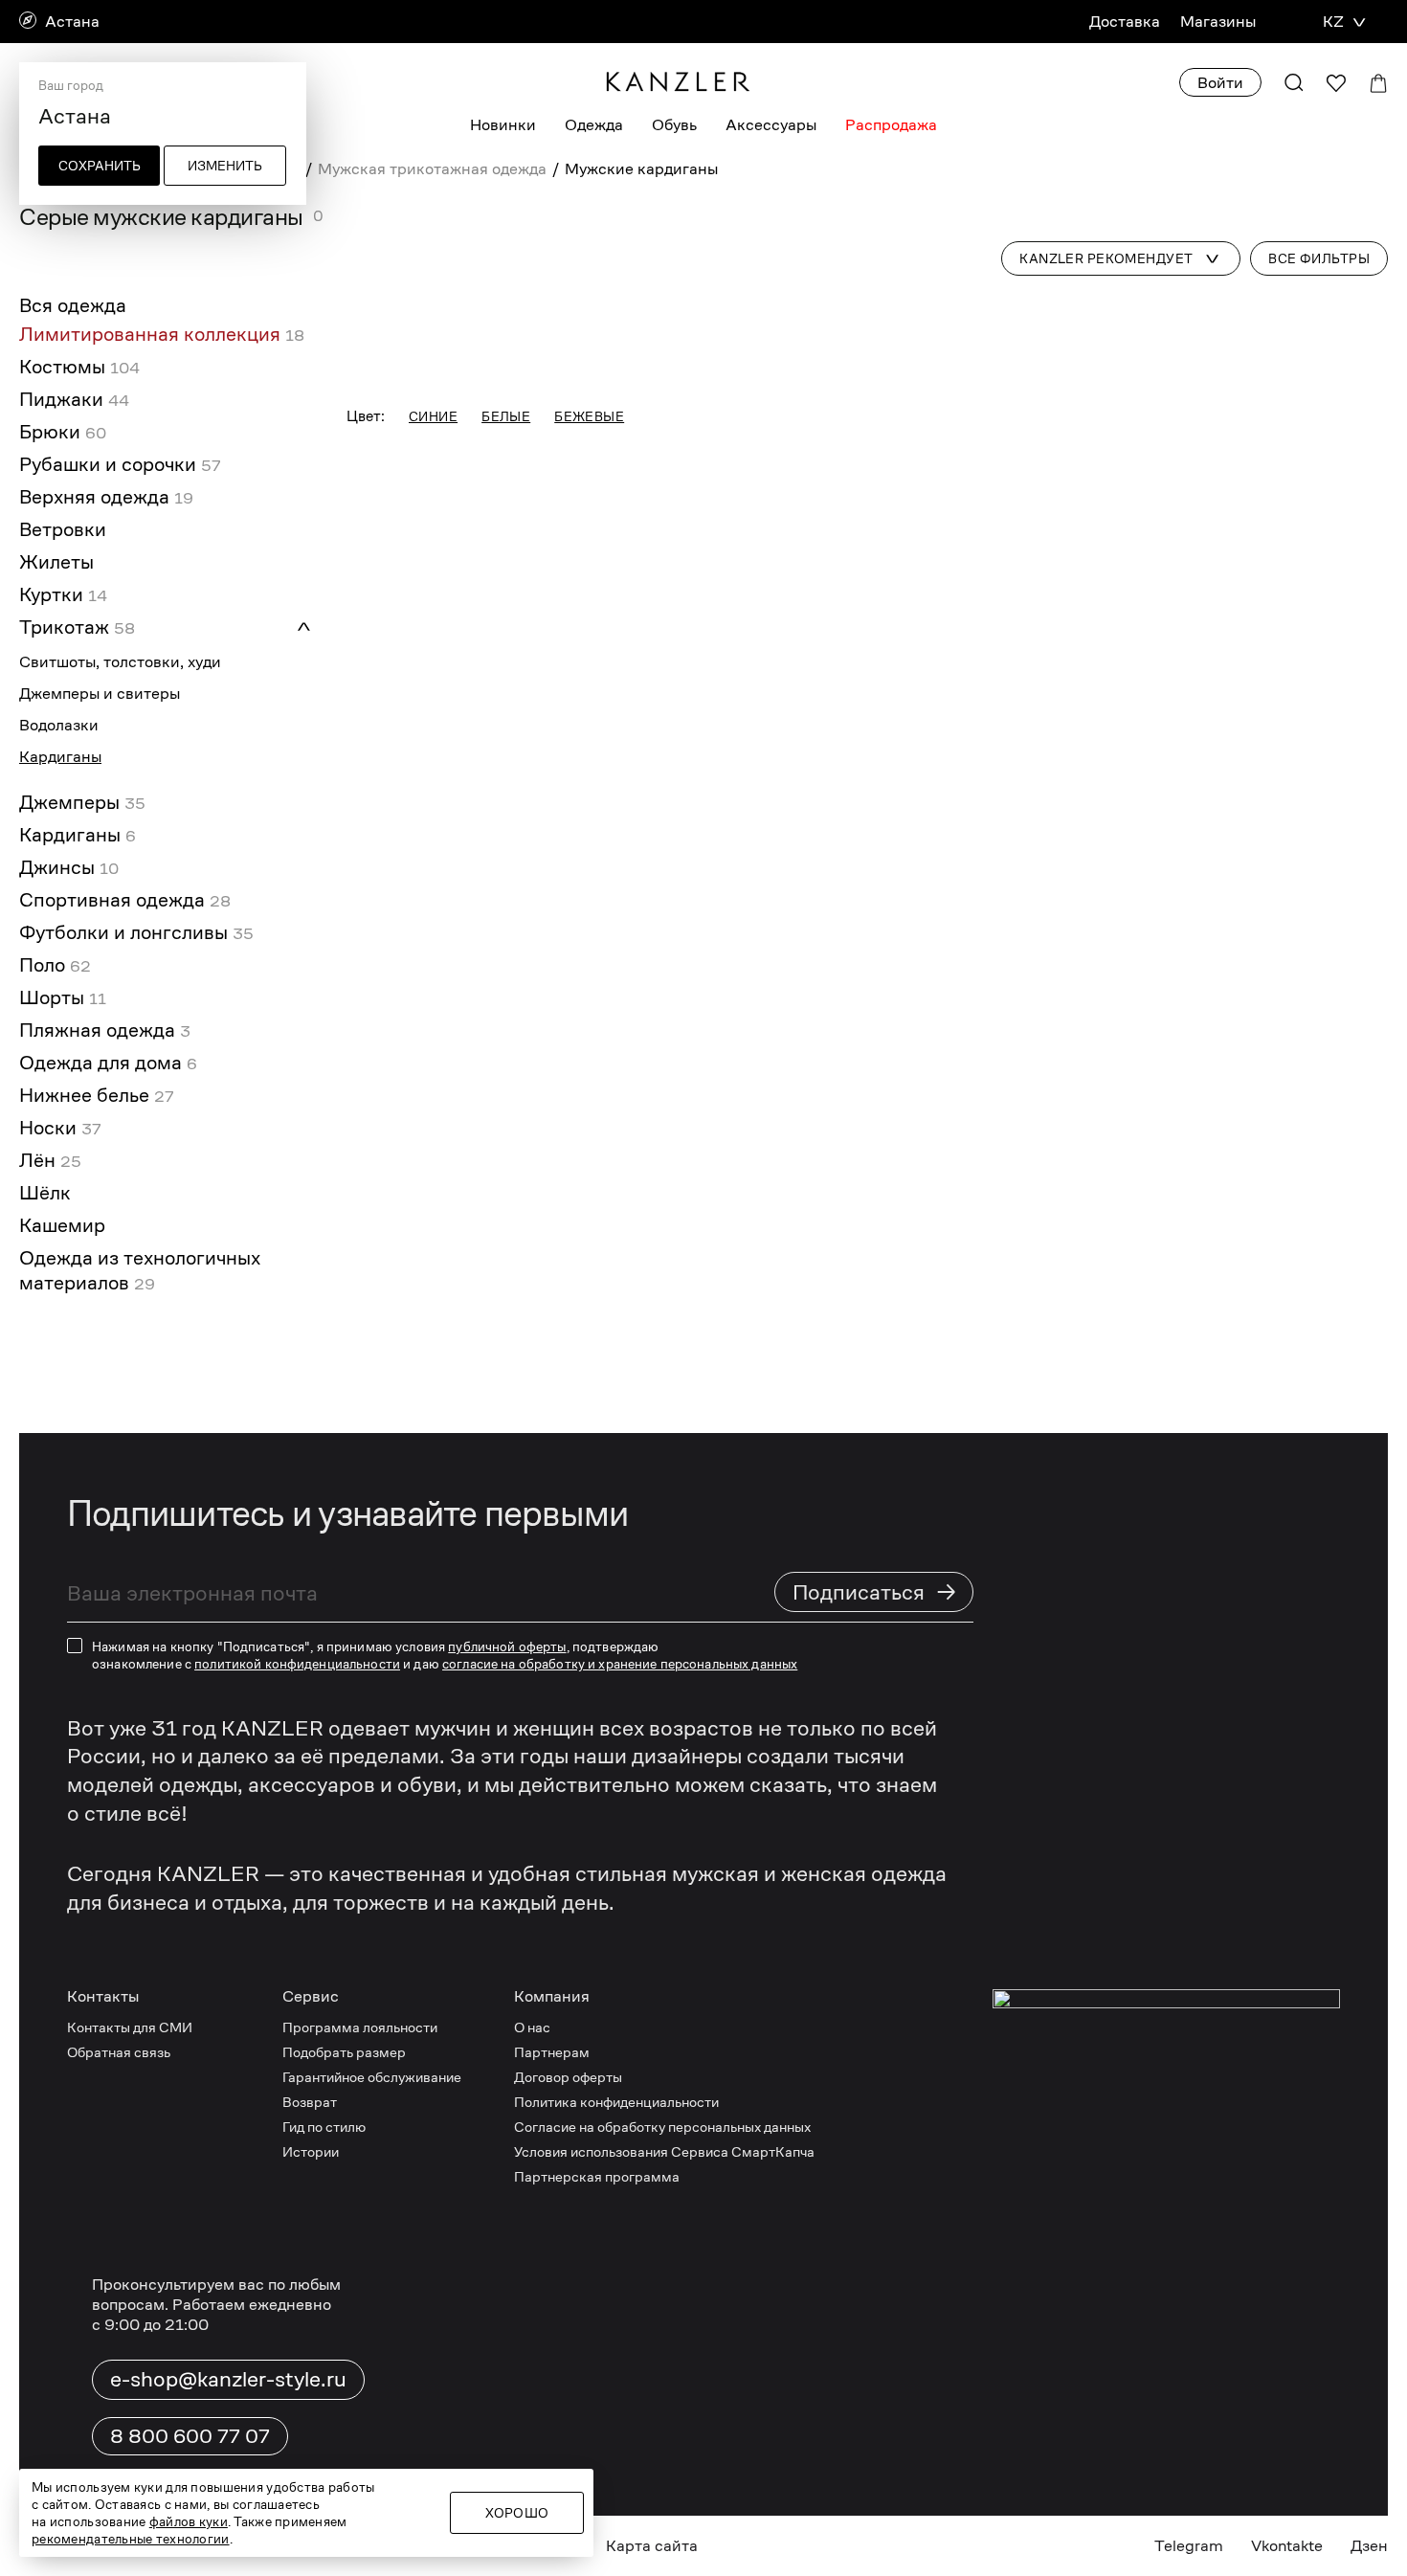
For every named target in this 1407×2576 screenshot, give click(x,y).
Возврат (310, 2102)
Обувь (674, 125)
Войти (1220, 83)
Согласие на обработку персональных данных (662, 2127)
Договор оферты (568, 2077)
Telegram (1189, 2546)
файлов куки (189, 2521)
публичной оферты (507, 1646)
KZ (1333, 22)
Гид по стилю (324, 2127)
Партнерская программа (597, 2176)
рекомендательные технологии (131, 2539)
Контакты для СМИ (130, 2027)
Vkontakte (1287, 2546)
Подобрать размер (344, 2052)
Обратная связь (119, 2052)
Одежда (594, 125)
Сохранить (100, 166)
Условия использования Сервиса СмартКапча (664, 2151)
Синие (433, 416)
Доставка (1125, 22)
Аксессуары (771, 125)
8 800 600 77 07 (190, 2436)
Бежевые (589, 416)
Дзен (1369, 2546)
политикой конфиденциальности (297, 1664)
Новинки (503, 125)
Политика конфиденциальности (616, 2102)
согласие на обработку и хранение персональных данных (620, 1664)
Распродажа (891, 125)
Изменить (225, 166)
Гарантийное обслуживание (372, 2077)
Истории (311, 2151)
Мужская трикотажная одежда (432, 169)
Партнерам (552, 2052)
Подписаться (875, 1591)
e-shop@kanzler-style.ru (228, 2379)
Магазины (1218, 22)
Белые (506, 416)
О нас (532, 2027)
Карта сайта (652, 2546)
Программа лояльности (360, 2027)
